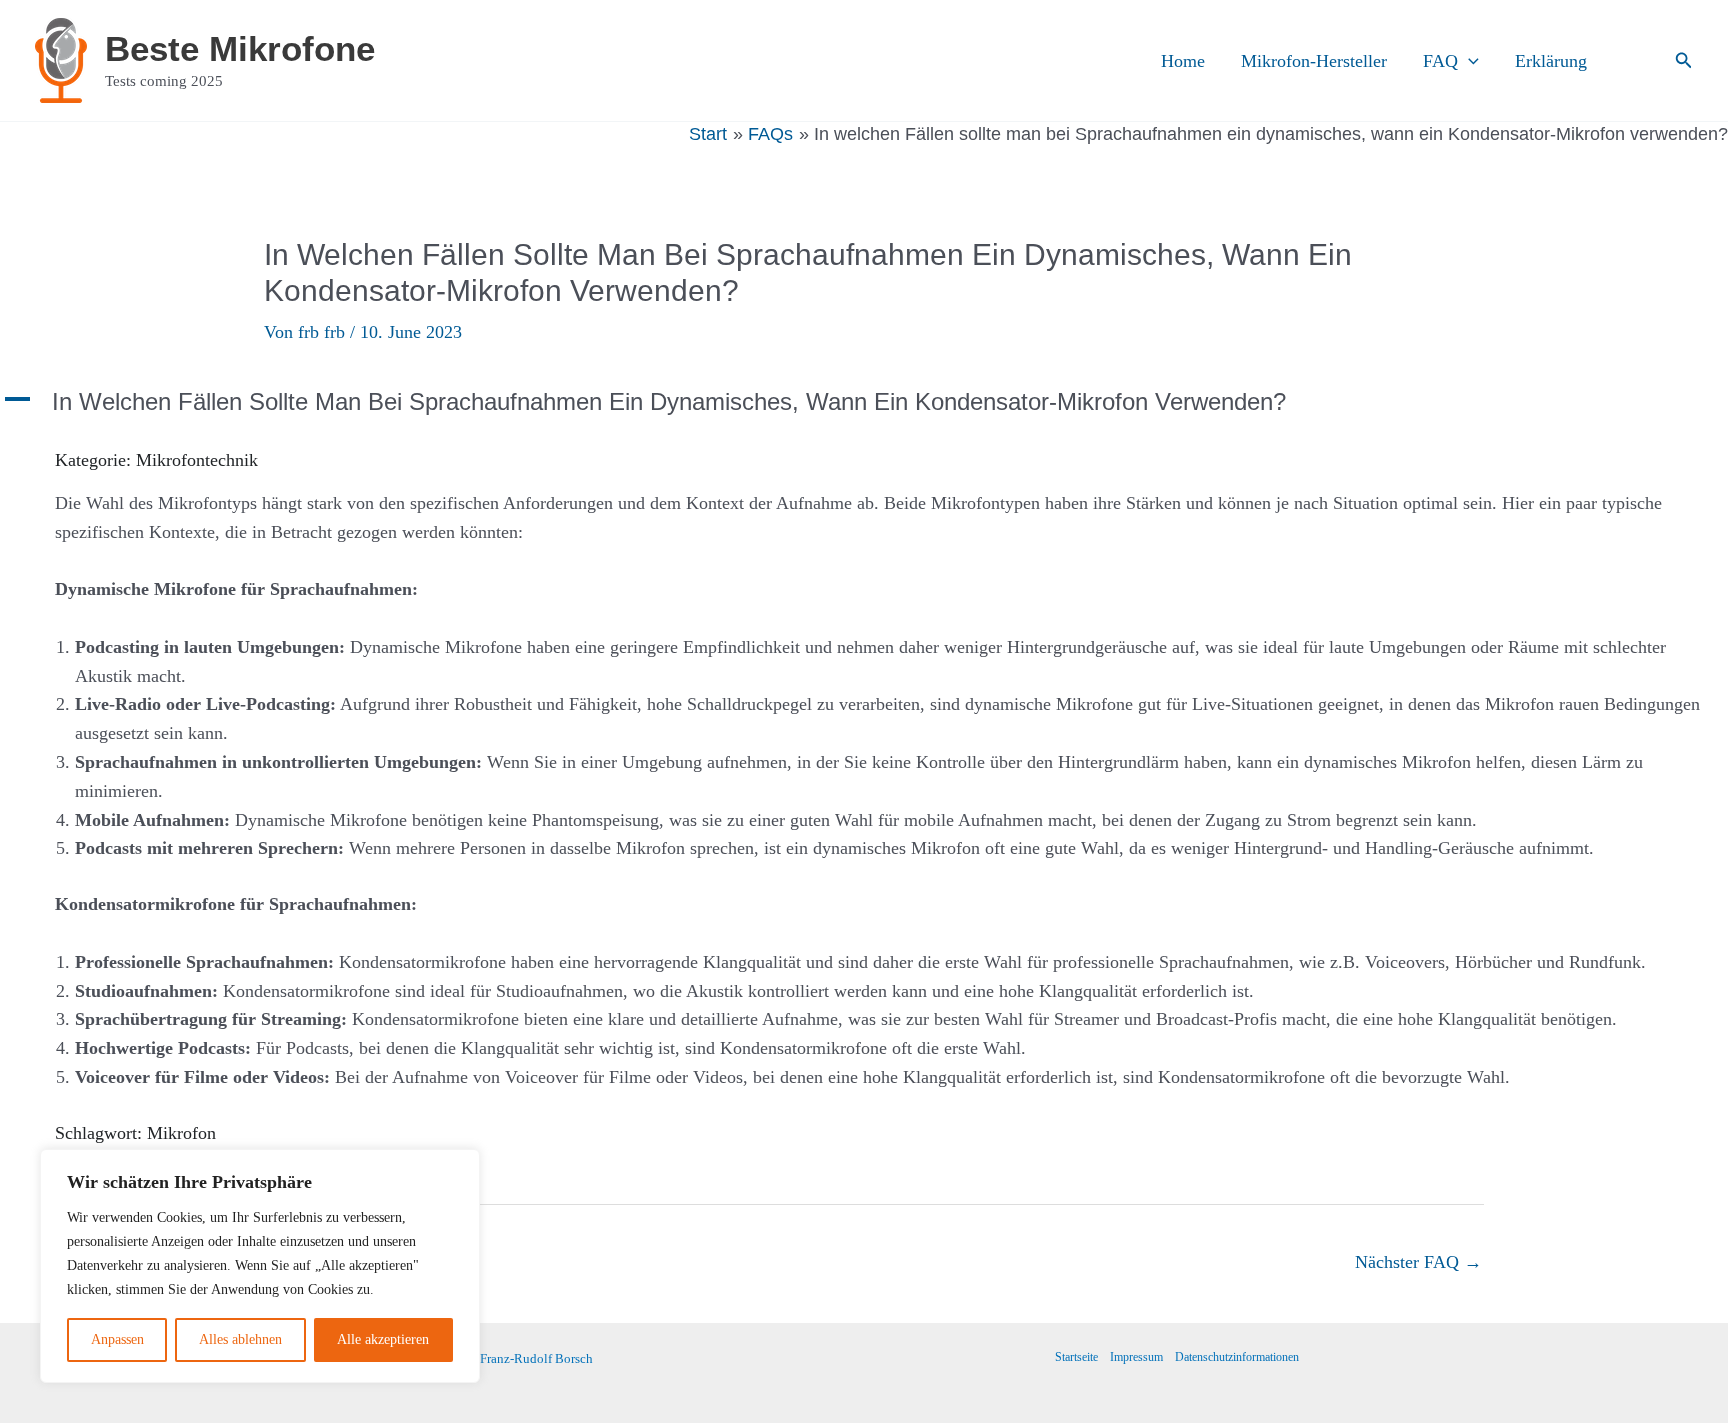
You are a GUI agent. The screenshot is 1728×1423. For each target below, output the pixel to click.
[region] (260, 1266)
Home (1183, 61)
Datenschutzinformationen (1237, 1357)
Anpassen (117, 1339)
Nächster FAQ (1418, 1262)
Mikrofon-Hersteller (1314, 61)
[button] (1684, 61)
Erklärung (1551, 61)
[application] (1468, 61)
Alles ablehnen (240, 1339)
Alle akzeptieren (383, 1339)
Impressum (1136, 1357)
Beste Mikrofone (240, 48)
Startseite (1076, 1357)
